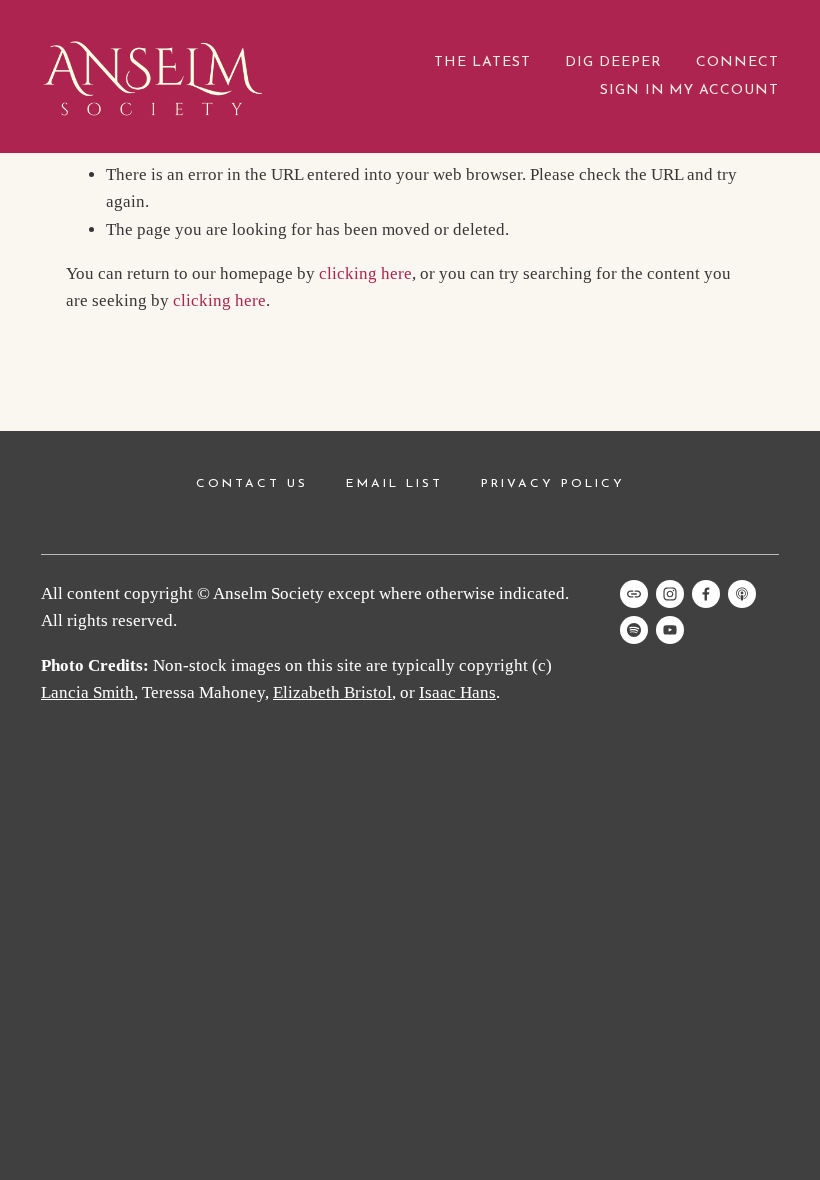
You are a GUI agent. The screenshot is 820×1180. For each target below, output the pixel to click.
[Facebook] (706, 594)
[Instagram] (670, 594)
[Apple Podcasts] (742, 594)
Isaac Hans (457, 692)
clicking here (365, 273)
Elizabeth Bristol (332, 692)
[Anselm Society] (670, 630)
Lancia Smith (87, 692)
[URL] (634, 594)
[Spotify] (634, 630)
